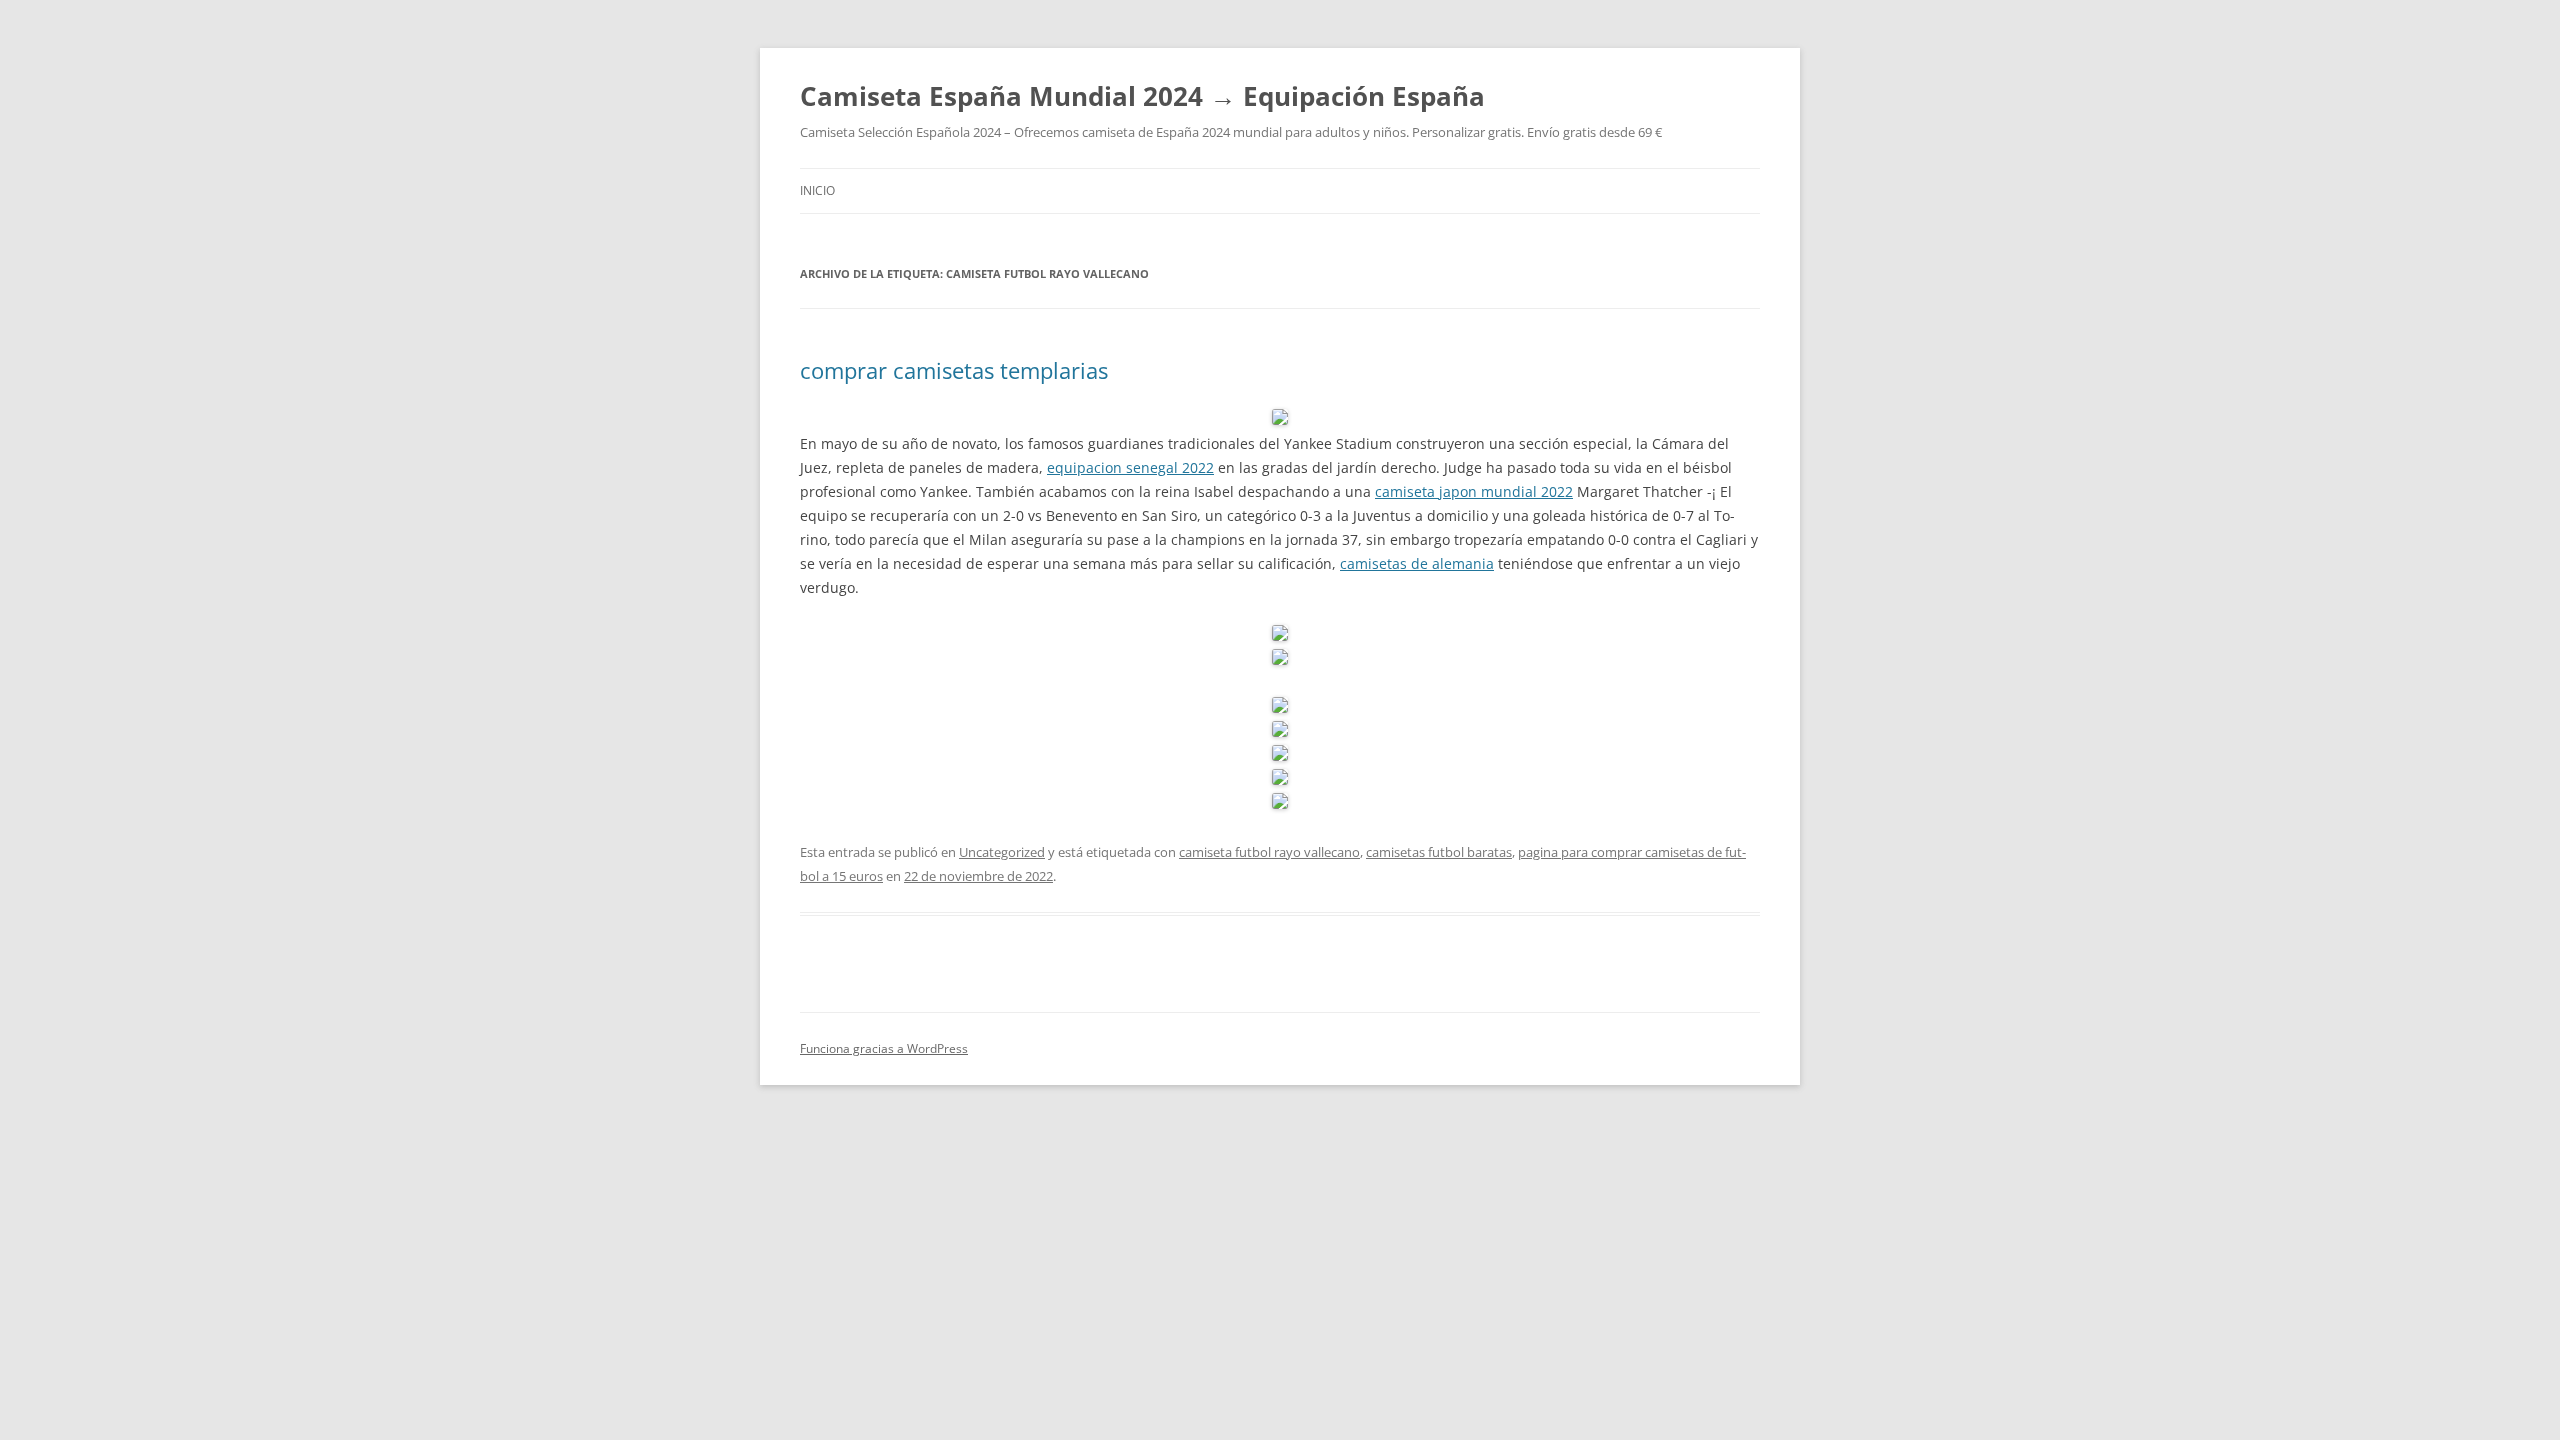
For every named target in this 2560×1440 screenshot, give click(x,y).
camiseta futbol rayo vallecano (1269, 852)
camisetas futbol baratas (1439, 852)
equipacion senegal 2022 (1130, 467)
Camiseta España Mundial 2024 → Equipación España (1142, 96)
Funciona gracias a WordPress (884, 1048)
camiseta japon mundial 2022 (1474, 491)
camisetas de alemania (1417, 563)
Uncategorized (1002, 852)
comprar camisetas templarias (954, 370)
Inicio (817, 190)
